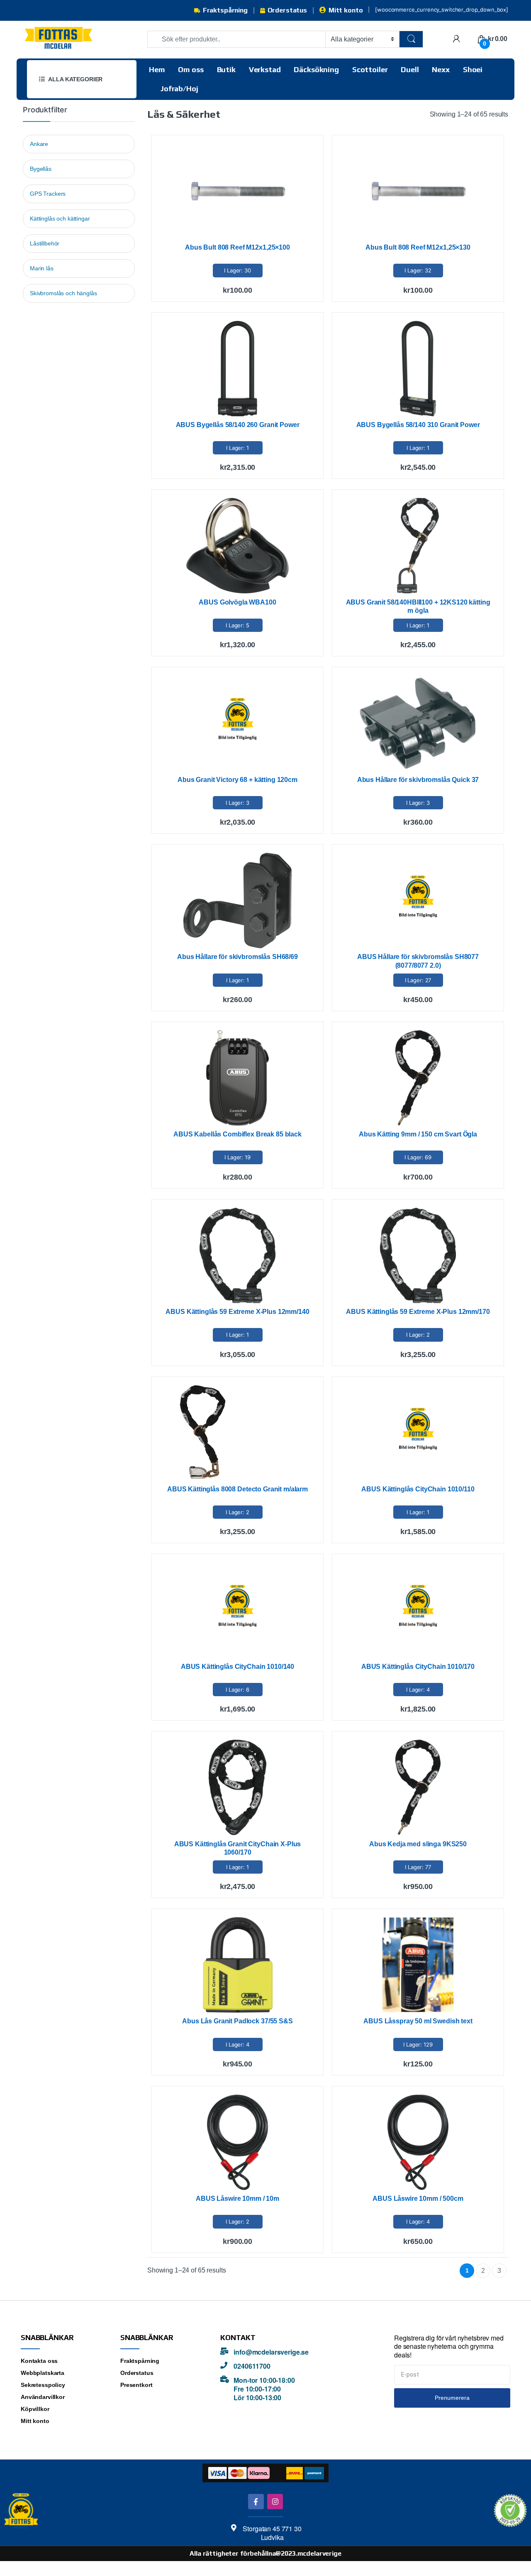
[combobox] (236, 39)
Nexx (441, 69)
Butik (226, 69)
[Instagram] (275, 2502)
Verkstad (265, 69)
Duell (410, 69)
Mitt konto (346, 10)
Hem (157, 69)
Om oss (191, 69)
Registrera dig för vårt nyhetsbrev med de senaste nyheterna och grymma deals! (449, 2347)
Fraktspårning (225, 10)
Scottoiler (370, 69)
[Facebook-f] (256, 2502)
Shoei (473, 69)
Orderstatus (287, 10)
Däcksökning (316, 69)
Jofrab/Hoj (179, 89)
